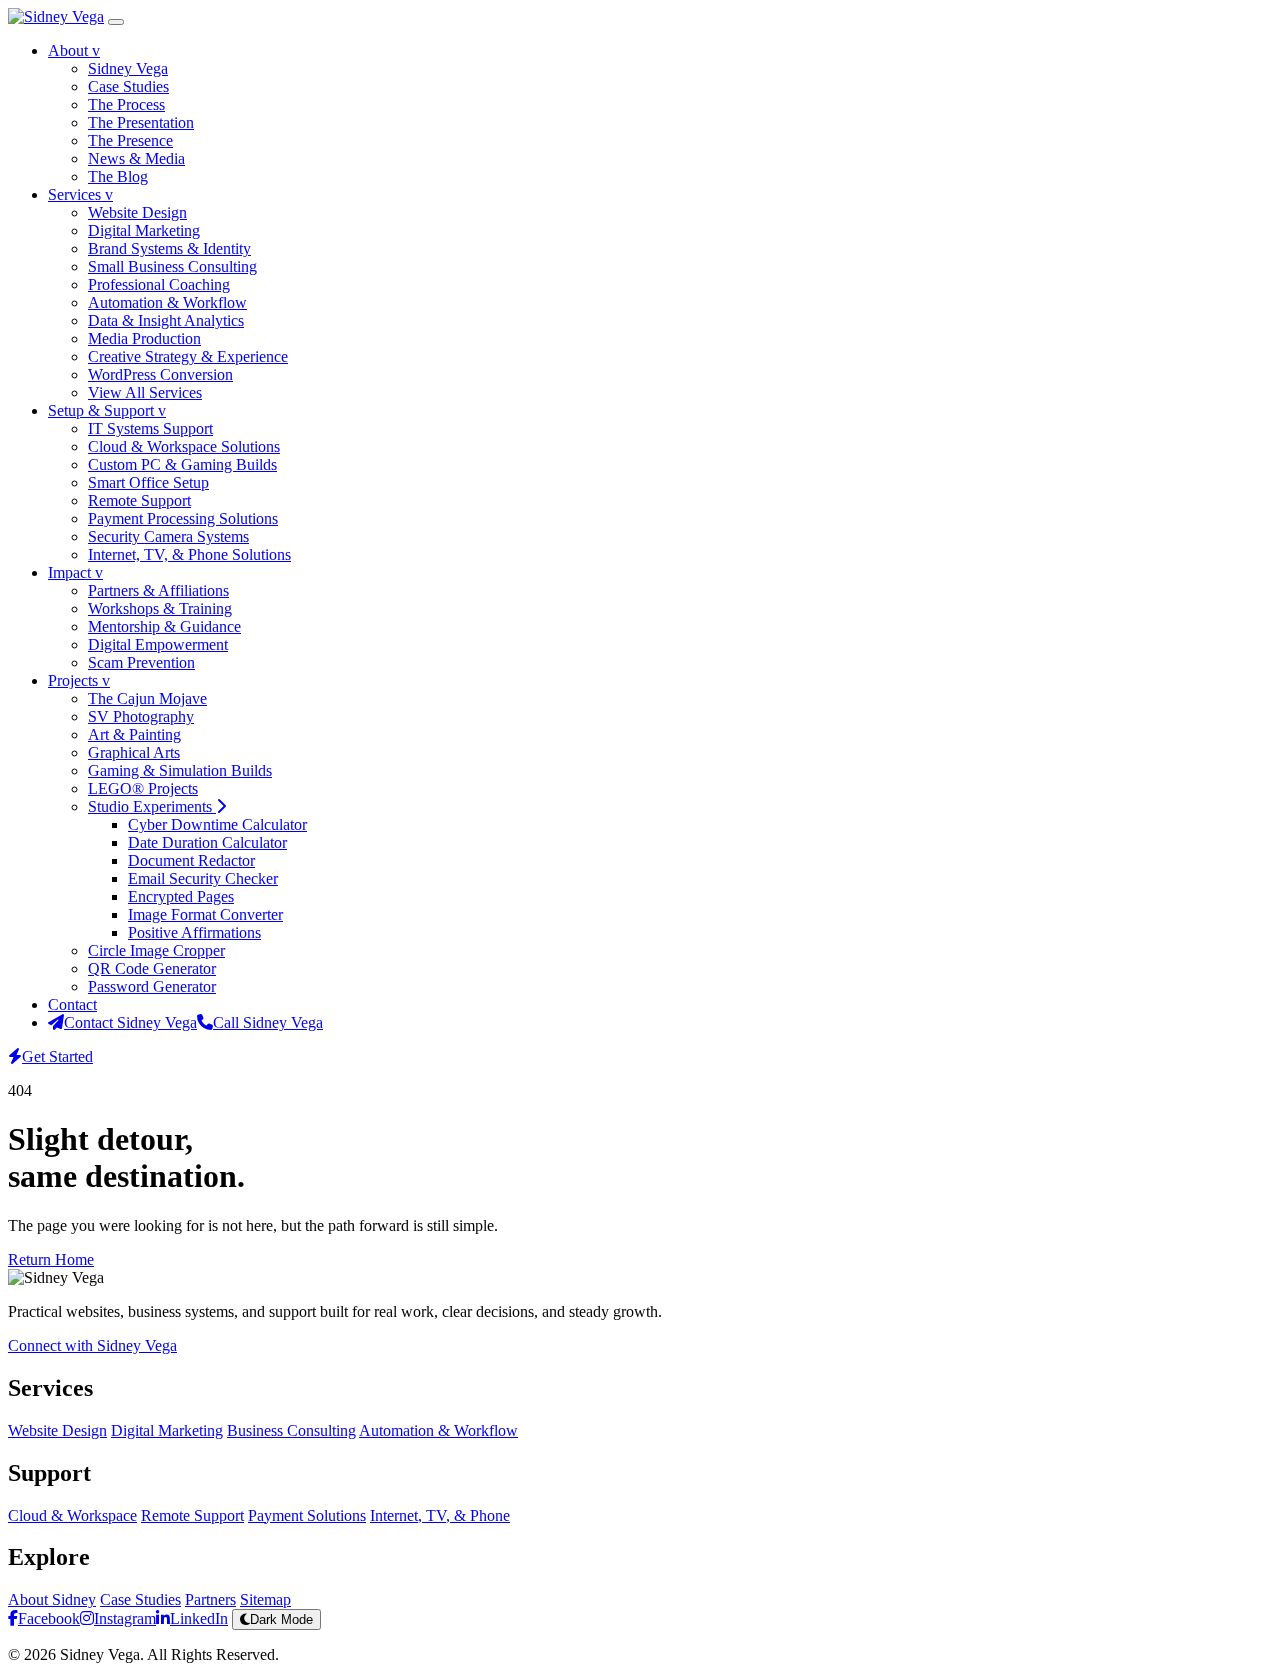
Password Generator (152, 986)
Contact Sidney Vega (130, 1022)
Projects (79, 680)
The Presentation (141, 122)
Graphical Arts (134, 752)
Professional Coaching (159, 284)
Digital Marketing (144, 230)
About (74, 50)
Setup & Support (107, 410)
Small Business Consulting (172, 266)
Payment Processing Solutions (183, 518)
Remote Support (139, 500)
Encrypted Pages (181, 896)
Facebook (49, 1618)
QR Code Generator (152, 968)
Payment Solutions (307, 1515)
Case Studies (128, 86)
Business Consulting (291, 1430)
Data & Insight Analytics (166, 320)
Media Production (144, 338)
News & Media (136, 158)
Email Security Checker (203, 878)
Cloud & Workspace (72, 1515)
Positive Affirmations (194, 932)
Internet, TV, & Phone (440, 1515)
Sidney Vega (128, 68)
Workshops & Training (160, 608)
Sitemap (265, 1599)
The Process (126, 104)
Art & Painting (134, 734)
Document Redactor (191, 860)
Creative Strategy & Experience (188, 356)
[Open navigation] (116, 22)
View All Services (145, 392)
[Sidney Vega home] (56, 16)
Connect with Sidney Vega (92, 1345)
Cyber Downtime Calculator (217, 824)
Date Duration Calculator (207, 842)
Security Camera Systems (168, 536)
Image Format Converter (205, 914)
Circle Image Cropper (156, 950)
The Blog (118, 176)
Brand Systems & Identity (169, 248)
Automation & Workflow (167, 302)
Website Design (137, 212)
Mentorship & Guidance (164, 626)
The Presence (130, 140)
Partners (210, 1599)
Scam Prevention (141, 662)
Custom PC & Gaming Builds (182, 464)
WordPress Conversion (160, 374)
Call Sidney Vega (268, 1022)
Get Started (57, 1056)
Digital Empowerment (158, 644)
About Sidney (52, 1599)
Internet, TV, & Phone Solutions (189, 554)
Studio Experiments (152, 806)
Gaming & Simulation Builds (180, 770)
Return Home (51, 1259)
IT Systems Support (150, 428)
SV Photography (141, 716)
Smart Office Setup (148, 482)
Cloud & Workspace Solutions (184, 446)
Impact (75, 572)
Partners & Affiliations (158, 590)
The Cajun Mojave (147, 698)
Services (80, 194)
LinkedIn (199, 1618)
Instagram (125, 1618)
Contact (72, 1004)
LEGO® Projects (143, 788)
